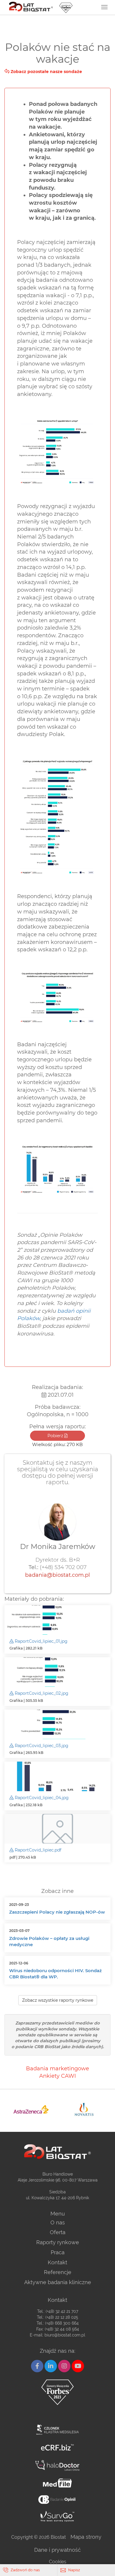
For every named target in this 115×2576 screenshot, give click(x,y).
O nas (58, 2222)
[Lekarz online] (57, 2465)
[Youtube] (78, 2366)
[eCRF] (57, 2448)
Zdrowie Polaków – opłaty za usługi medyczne (49, 1941)
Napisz (74, 2570)
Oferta (58, 2232)
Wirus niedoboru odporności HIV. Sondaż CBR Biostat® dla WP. (55, 1974)
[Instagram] (64, 2366)
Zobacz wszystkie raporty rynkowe (58, 2000)
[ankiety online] (57, 2500)
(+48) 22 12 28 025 (62, 2317)
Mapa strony (86, 2537)
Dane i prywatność (57, 2550)
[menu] (104, 7)
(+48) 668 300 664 (62, 2323)
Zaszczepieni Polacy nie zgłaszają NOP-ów (57, 1912)
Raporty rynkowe (58, 2242)
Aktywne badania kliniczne (58, 2282)
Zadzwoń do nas (25, 2570)
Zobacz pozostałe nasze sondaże (46, 72)
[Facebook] (37, 2366)
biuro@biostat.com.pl (65, 2335)
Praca (58, 2252)
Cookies (58, 2562)
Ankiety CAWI (57, 2076)
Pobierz (56, 1436)
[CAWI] (57, 2516)
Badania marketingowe (57, 2069)
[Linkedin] (51, 2366)
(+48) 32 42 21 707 (62, 2311)
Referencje (58, 2272)
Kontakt (57, 2262)
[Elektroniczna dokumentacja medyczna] (57, 2483)
